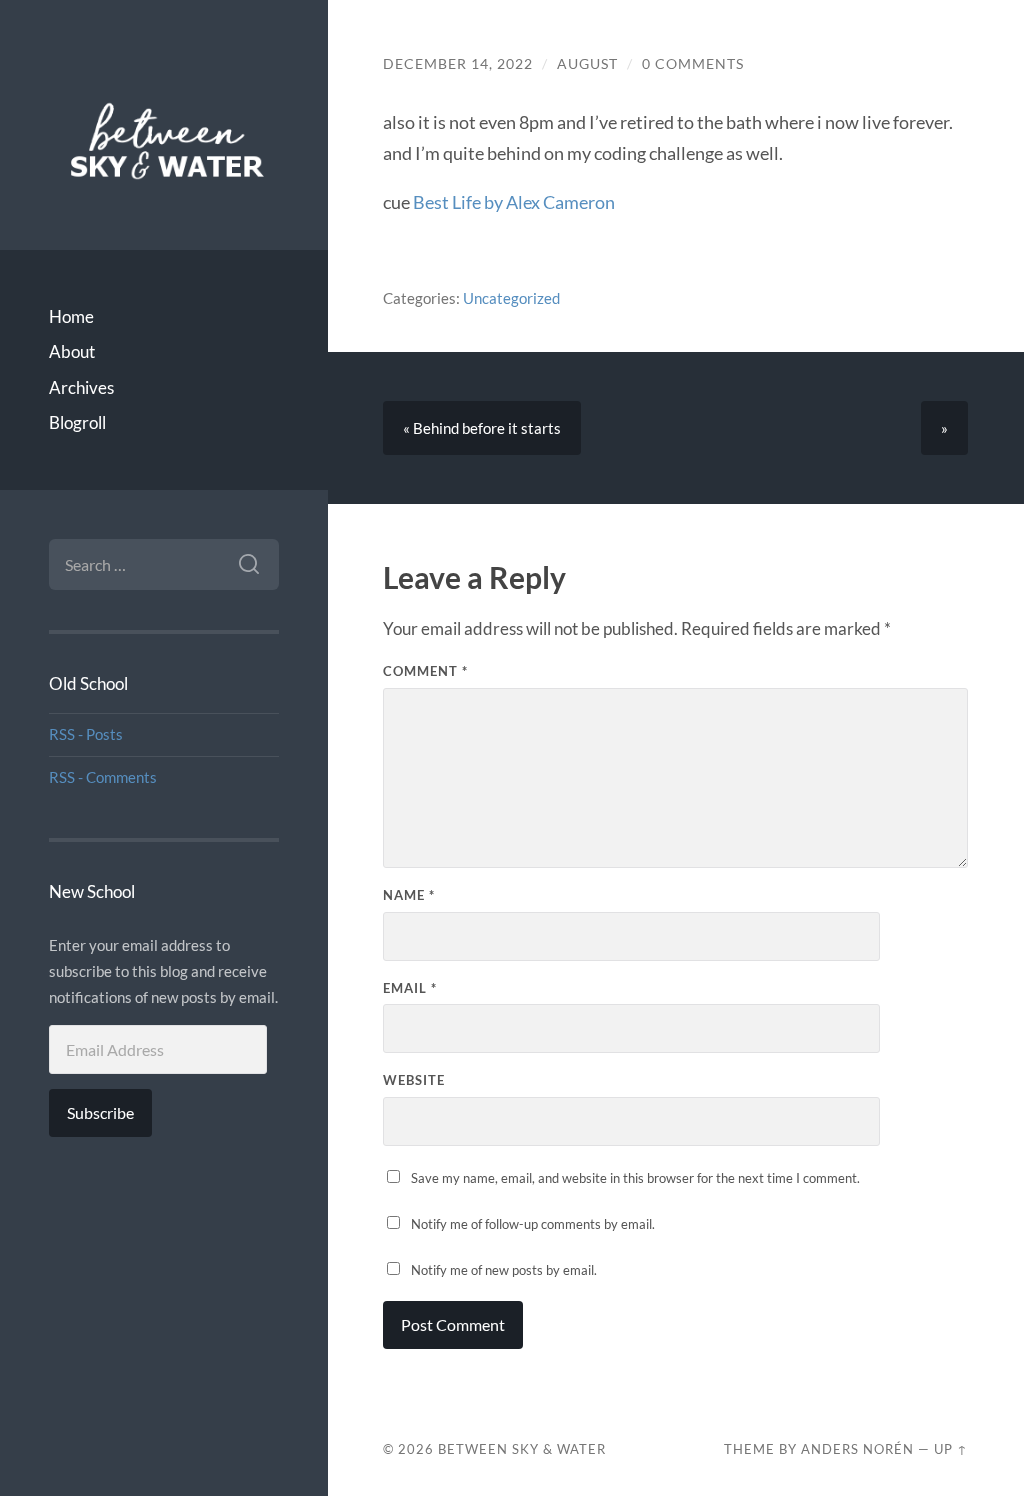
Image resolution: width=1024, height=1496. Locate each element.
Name (409, 895)
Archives (81, 387)
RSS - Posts (86, 734)
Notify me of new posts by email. (504, 1270)
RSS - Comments (103, 777)
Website (414, 1080)
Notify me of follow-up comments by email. (533, 1224)
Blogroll (77, 422)
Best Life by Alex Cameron (514, 202)
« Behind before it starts (482, 428)
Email (410, 988)
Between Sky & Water (522, 1449)
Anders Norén (857, 1449)
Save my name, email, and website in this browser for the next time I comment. (635, 1178)
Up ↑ (951, 1449)
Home (71, 316)
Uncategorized (511, 298)
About (72, 351)
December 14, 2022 (458, 64)
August (587, 64)
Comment (425, 671)
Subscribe (100, 1112)
